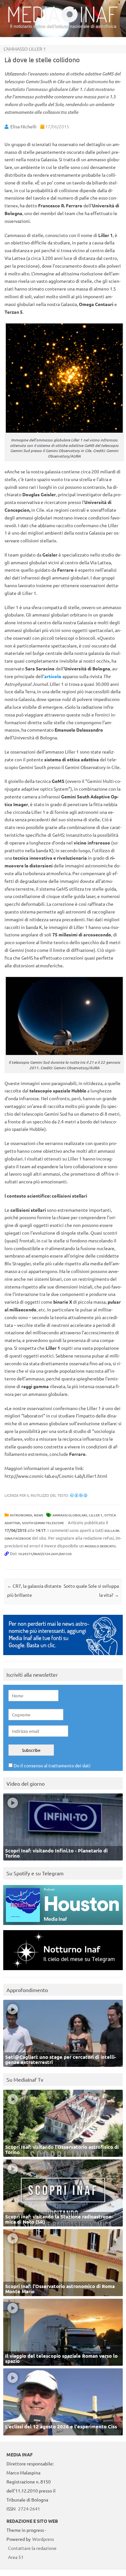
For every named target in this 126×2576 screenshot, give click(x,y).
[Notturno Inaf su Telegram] (63, 1972)
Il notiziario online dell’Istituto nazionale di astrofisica (63, 26)
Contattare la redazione (32, 2548)
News (39, 1515)
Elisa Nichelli (23, 126)
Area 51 (16, 2557)
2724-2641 (29, 2509)
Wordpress (43, 2539)
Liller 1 (96, 1515)
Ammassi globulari (70, 1515)
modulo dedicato (100, 1546)
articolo (53, 676)
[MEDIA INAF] (63, 21)
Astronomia (21, 1515)
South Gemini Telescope (43, 1523)
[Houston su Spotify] (63, 1926)
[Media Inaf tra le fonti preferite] (63, 1657)
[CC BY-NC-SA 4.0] (79, 1495)
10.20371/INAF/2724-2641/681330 (45, 1554)
